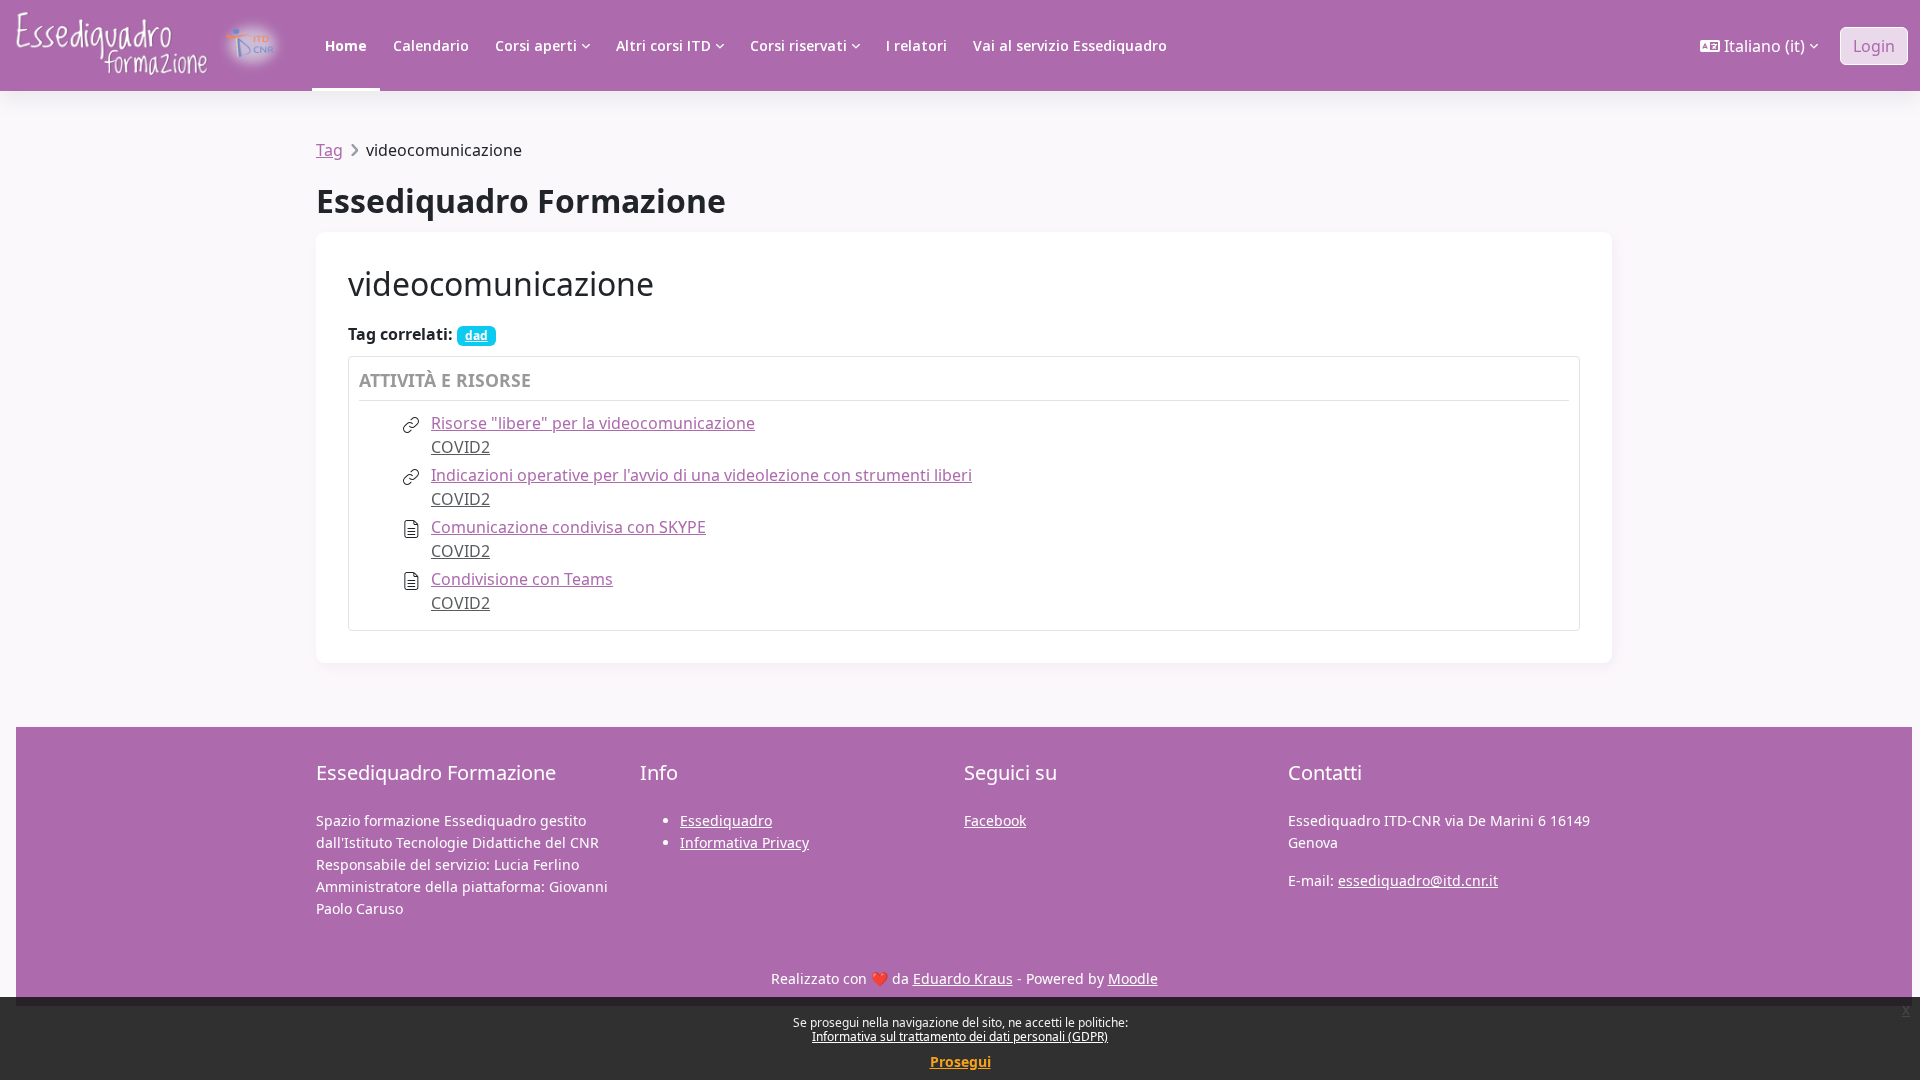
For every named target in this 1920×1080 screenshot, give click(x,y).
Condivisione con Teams (522, 579)
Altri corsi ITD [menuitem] (663, 45)
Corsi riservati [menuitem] (798, 45)
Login (1874, 46)
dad (476, 335)
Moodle (1133, 978)
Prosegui (960, 1061)
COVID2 (460, 447)
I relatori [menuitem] (916, 45)
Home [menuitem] (346, 45)
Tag (329, 150)
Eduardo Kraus (963, 978)
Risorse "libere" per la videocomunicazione (593, 423)
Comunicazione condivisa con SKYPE (568, 527)
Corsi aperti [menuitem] (536, 45)
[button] (1759, 46)
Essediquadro (726, 820)
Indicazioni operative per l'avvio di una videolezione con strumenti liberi (701, 475)
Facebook (995, 820)
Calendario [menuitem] (431, 45)
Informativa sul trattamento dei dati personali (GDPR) (960, 1036)
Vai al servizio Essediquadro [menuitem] (1070, 45)
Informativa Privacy (744, 842)
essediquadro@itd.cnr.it (1418, 880)
